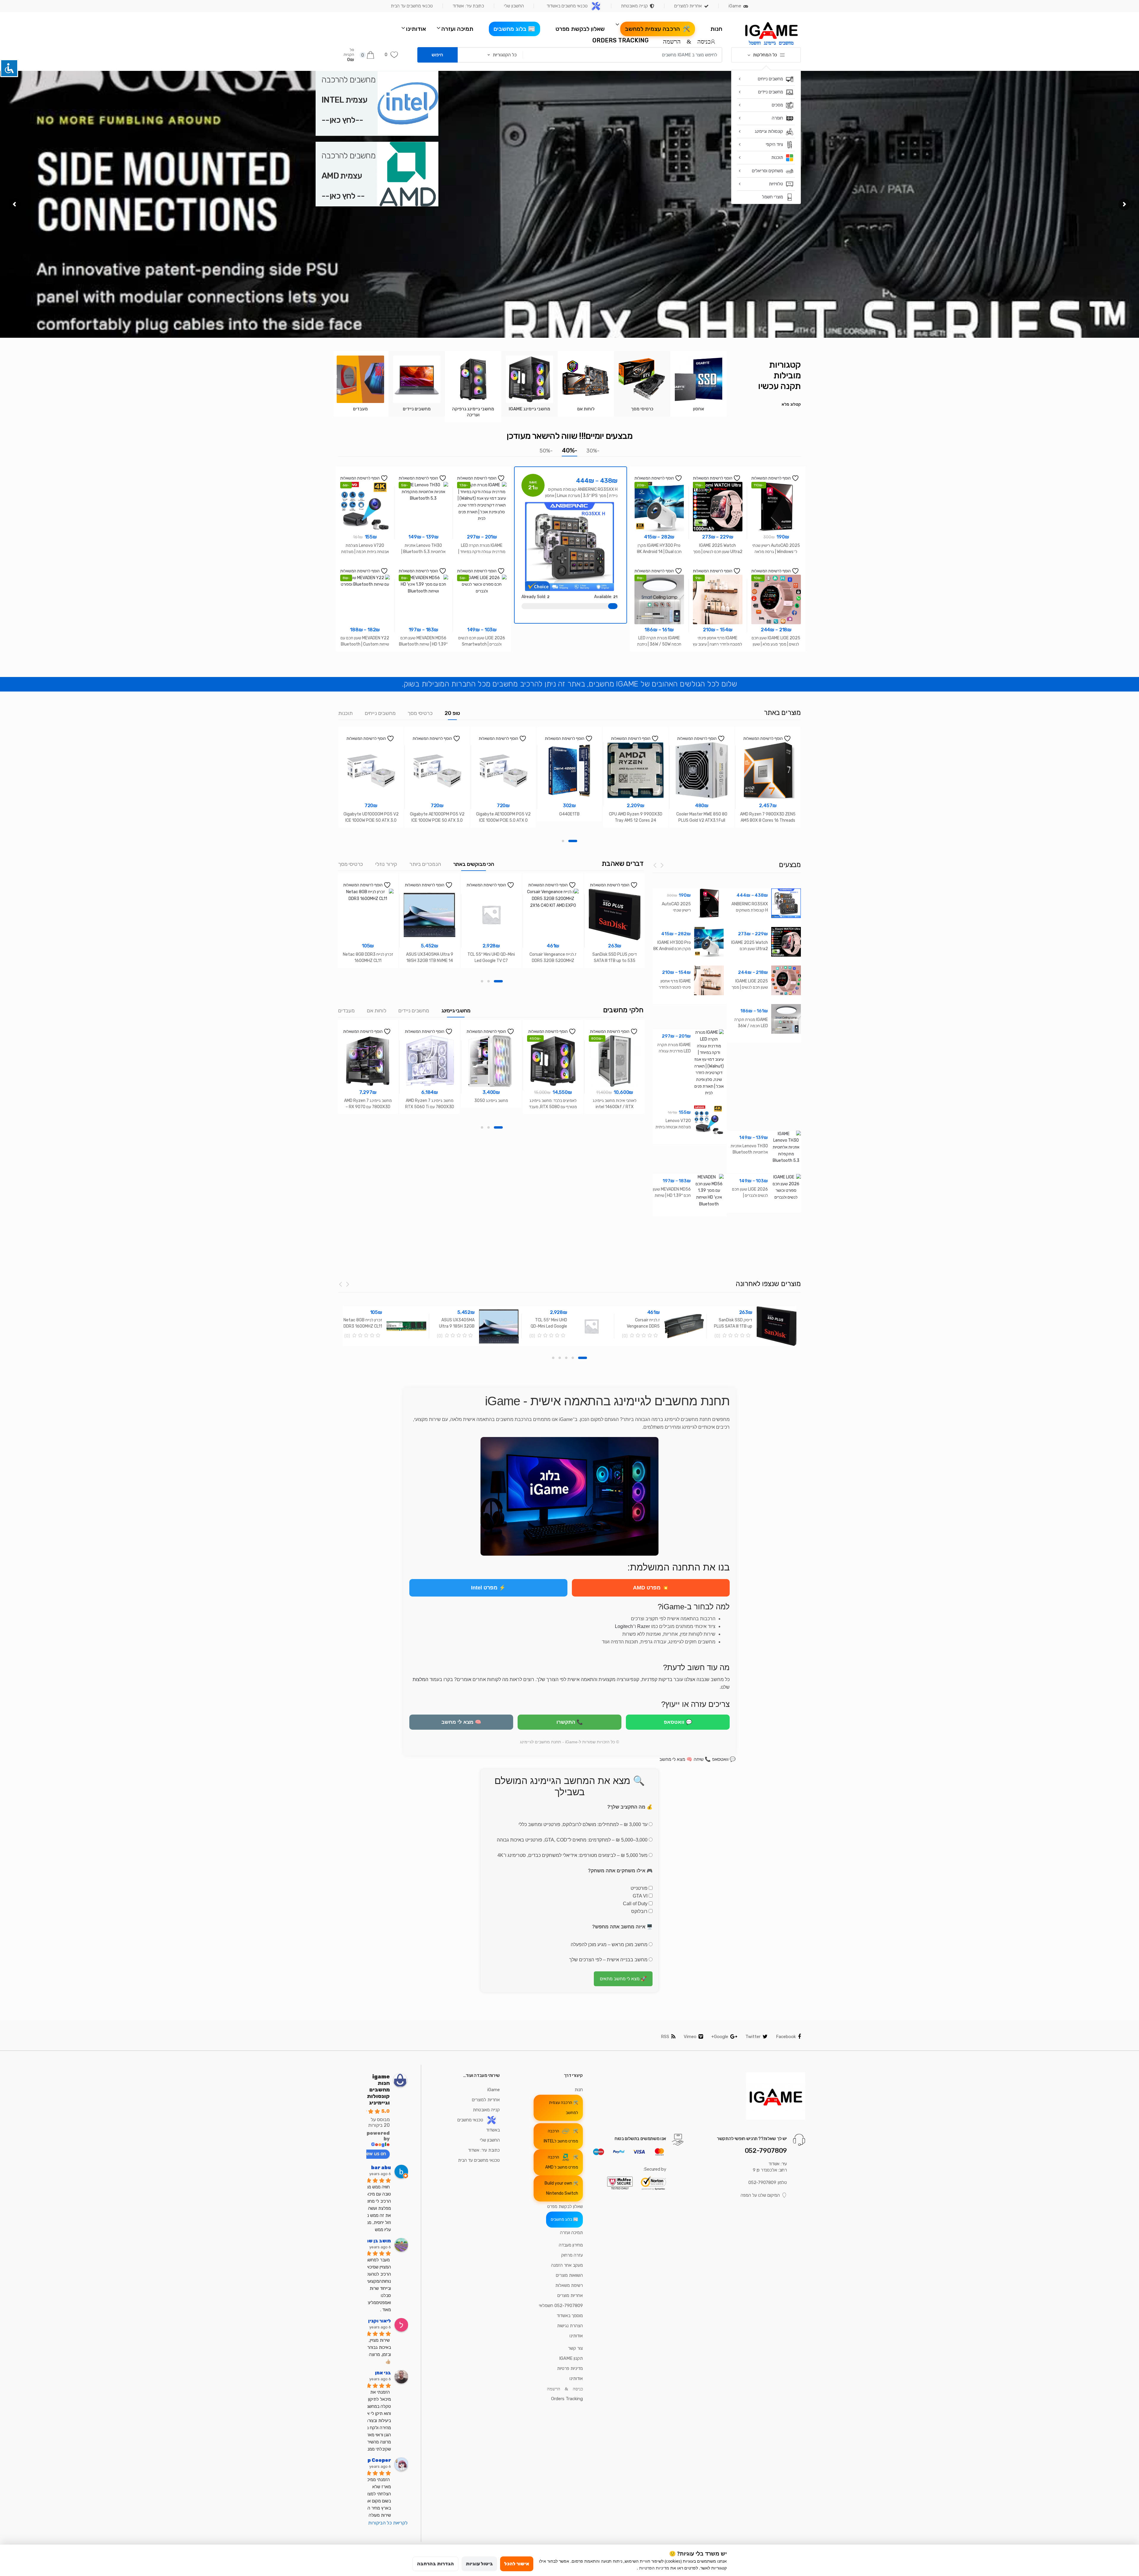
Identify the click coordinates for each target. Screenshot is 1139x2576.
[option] (699, 384)
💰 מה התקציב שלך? (630, 1807)
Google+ (720, 2037)
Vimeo (690, 2037)
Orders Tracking (621, 40)
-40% (569, 450)
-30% (593, 451)
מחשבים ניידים (414, 1011)
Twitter (753, 2037)
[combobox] (624, 55)
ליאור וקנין (380, 2321)
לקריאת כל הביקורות (388, 2523)
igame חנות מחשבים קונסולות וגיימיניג (378, 2090)
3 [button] (482, 981)
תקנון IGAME (571, 2358)
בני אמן (383, 2373)
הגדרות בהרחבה (435, 2564)
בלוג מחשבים (510, 29)
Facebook (786, 2037)
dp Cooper (378, 2460)
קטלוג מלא (791, 404)
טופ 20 (452, 713)
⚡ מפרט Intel (488, 1588)
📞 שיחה (702, 1759)
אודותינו (416, 29)
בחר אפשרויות (776, 663)
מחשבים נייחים (380, 713)
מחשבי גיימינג (456, 1011)
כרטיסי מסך (420, 713)
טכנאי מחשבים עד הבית (412, 6)
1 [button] (573, 841)
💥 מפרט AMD (651, 1588)
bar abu (381, 2168)
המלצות (420, 1679)
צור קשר (575, 2348)
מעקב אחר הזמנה (567, 2265)
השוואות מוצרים (569, 2275)
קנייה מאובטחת (634, 6)
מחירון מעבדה (571, 2245)
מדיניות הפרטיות (654, 2568)
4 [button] (560, 1358)
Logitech (624, 1626)
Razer (644, 1626)
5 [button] (553, 1358)
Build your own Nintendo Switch (561, 2188)
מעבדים (346, 1011)
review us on (372, 2154)
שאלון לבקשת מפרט (580, 29)
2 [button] (563, 841)
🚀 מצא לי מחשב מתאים (623, 1979)
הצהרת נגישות (570, 2326)
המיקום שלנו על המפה (760, 2195)
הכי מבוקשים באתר (474, 864)
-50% (546, 451)
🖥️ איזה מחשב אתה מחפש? (622, 1927)
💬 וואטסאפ (678, 1722)
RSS (665, 2037)
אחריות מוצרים (570, 2295)
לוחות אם (377, 1011)
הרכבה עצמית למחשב (653, 29)
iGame (735, 6)
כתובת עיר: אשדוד (468, 6)
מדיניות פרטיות (570, 2368)
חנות (716, 29)
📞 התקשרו (570, 1722)
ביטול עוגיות (479, 2564)
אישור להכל (517, 2564)
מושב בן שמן (377, 2241)
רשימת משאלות (569, 2285)
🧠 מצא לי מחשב (461, 1722)
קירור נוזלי (386, 864)
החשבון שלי (514, 6)
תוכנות (345, 713)
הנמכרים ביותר (425, 864)
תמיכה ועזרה (457, 29)
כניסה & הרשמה (687, 41)
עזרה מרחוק (572, 2255)
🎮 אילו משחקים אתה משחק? (620, 1871)
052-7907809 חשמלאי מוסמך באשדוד (561, 2311)
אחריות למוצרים (688, 6)
